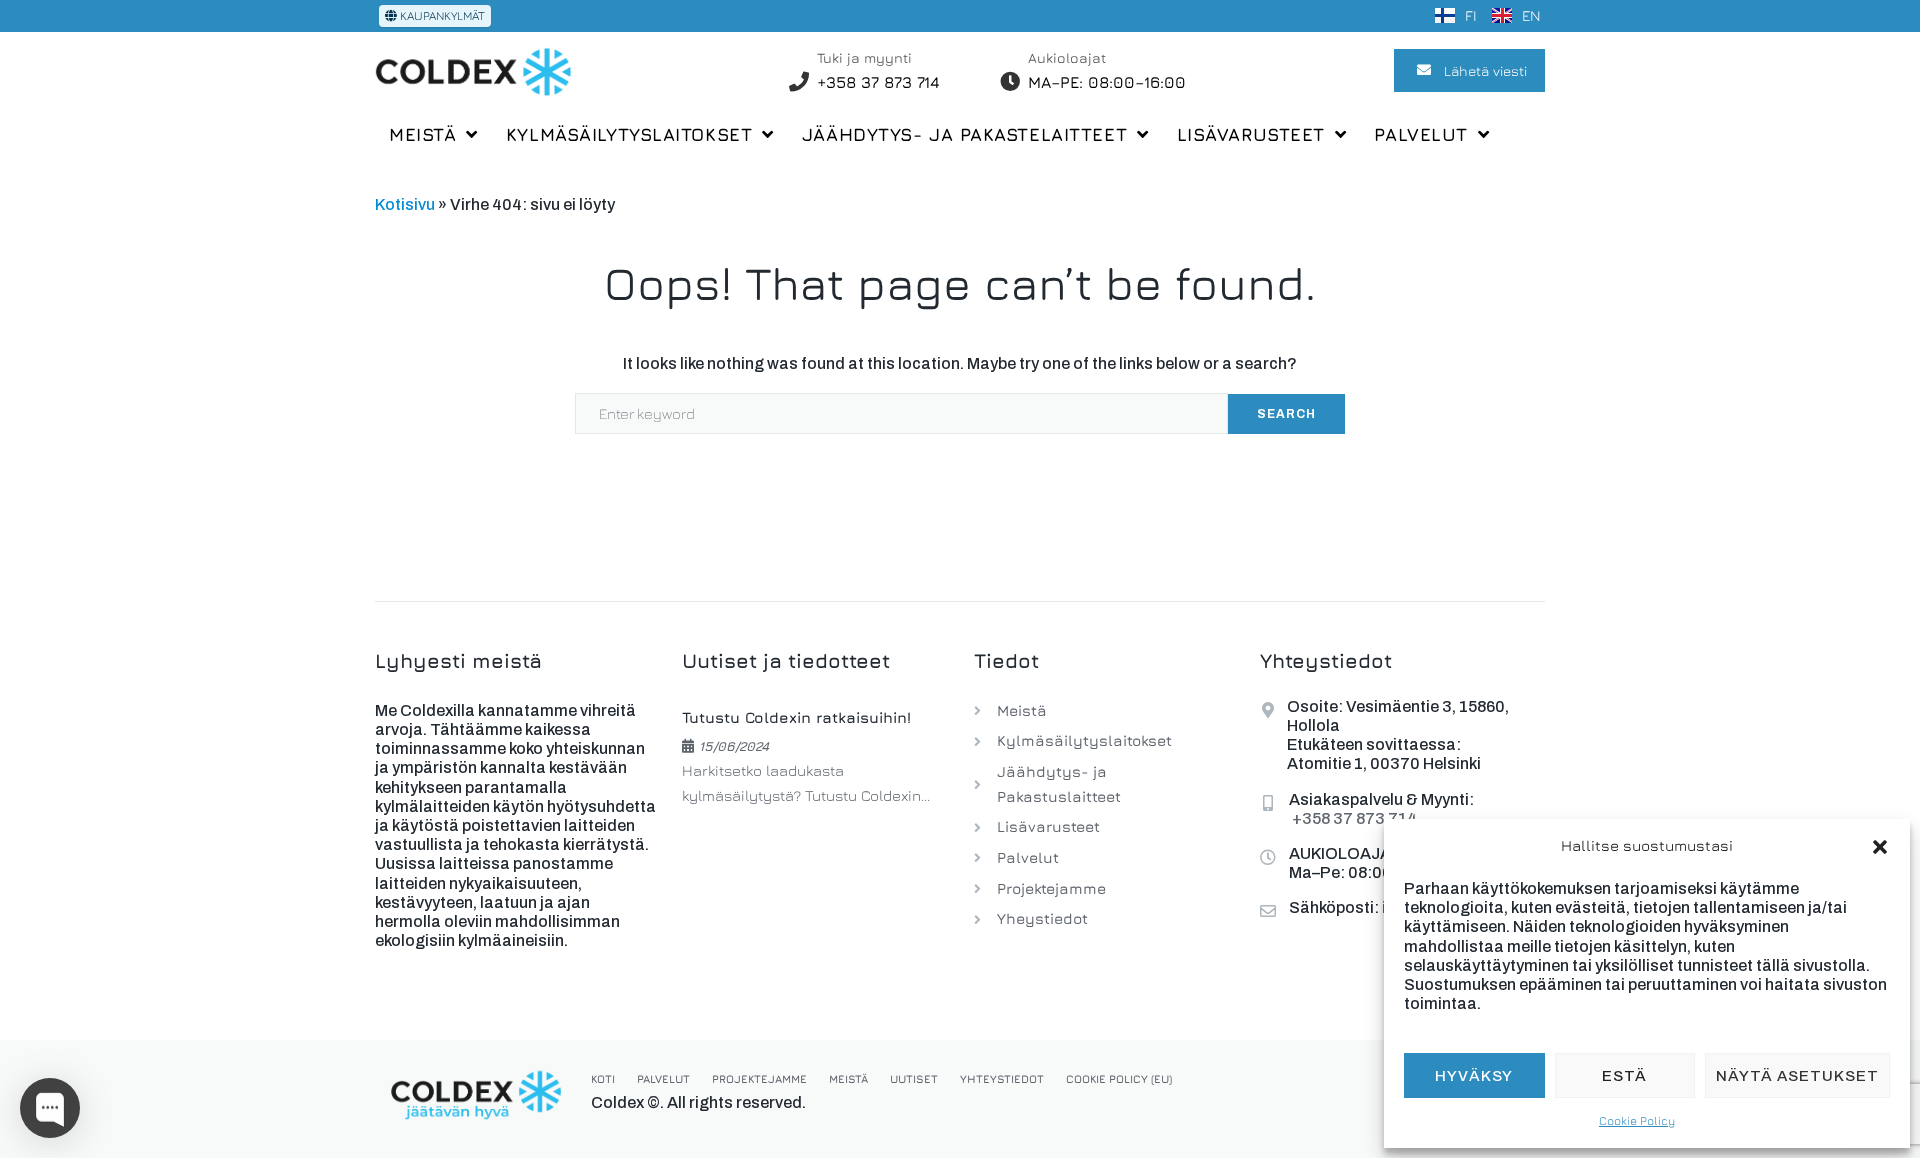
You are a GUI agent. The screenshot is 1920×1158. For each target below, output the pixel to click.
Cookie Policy (1637, 1120)
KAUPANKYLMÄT (441, 15)
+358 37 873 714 (878, 82)
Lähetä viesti (1485, 70)
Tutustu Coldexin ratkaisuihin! (796, 717)
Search (1286, 414)
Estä (1624, 1076)
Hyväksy (1474, 1076)
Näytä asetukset (1797, 1076)
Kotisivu (405, 204)
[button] (1880, 847)
